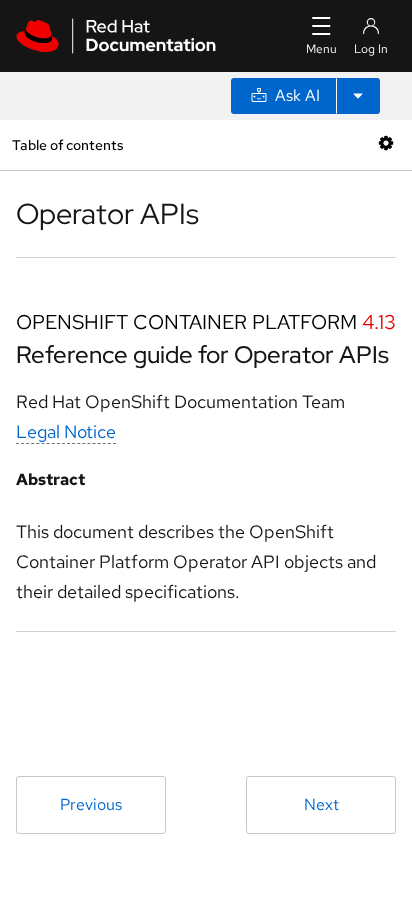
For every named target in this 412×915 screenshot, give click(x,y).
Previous (91, 804)
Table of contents (67, 144)
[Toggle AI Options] (358, 96)
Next (321, 804)
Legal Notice (66, 431)
